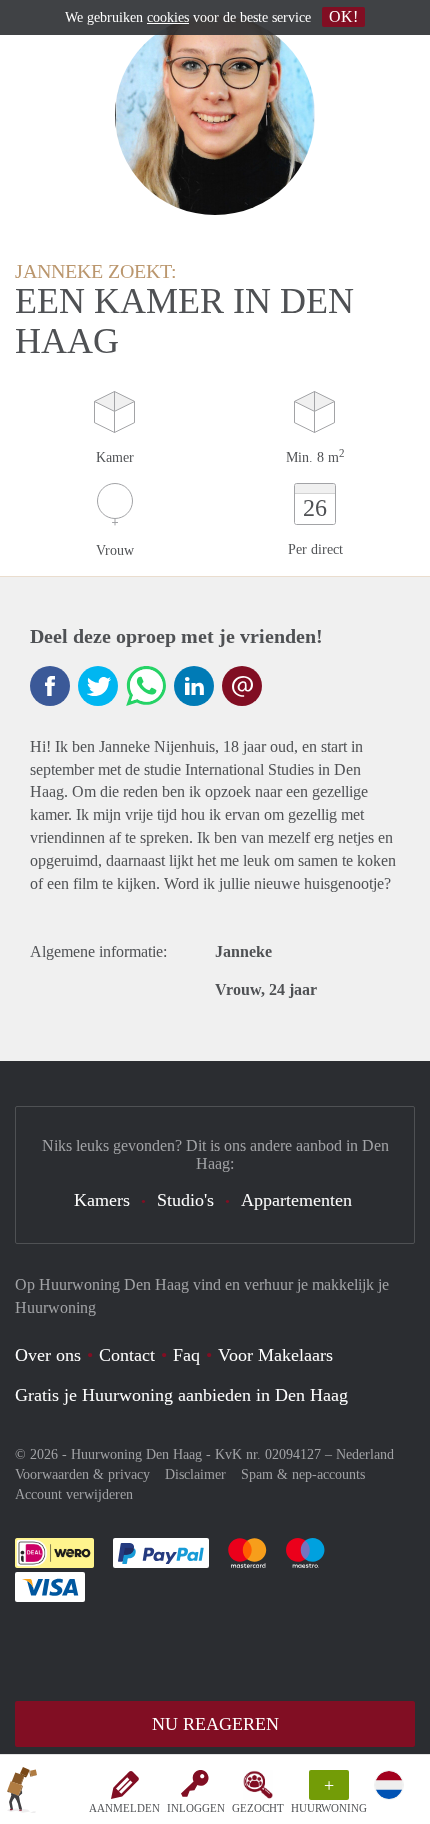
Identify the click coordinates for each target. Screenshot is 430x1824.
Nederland (365, 1454)
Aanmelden (124, 1808)
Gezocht (258, 1808)
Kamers (102, 1200)
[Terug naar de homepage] (22, 1793)
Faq (186, 1355)
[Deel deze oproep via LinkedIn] (194, 686)
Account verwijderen (74, 1494)
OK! (343, 16)
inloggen (196, 1808)
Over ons (48, 1355)
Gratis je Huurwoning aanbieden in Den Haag (181, 1395)
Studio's (185, 1200)
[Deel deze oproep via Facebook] (50, 686)
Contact (127, 1355)
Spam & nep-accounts (303, 1474)
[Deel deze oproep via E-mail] (242, 686)
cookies (168, 17)
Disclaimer (195, 1474)
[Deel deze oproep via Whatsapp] (146, 686)
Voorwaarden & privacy (82, 1474)
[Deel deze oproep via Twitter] (98, 686)
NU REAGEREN (215, 1724)
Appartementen (296, 1200)
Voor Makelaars (275, 1355)
